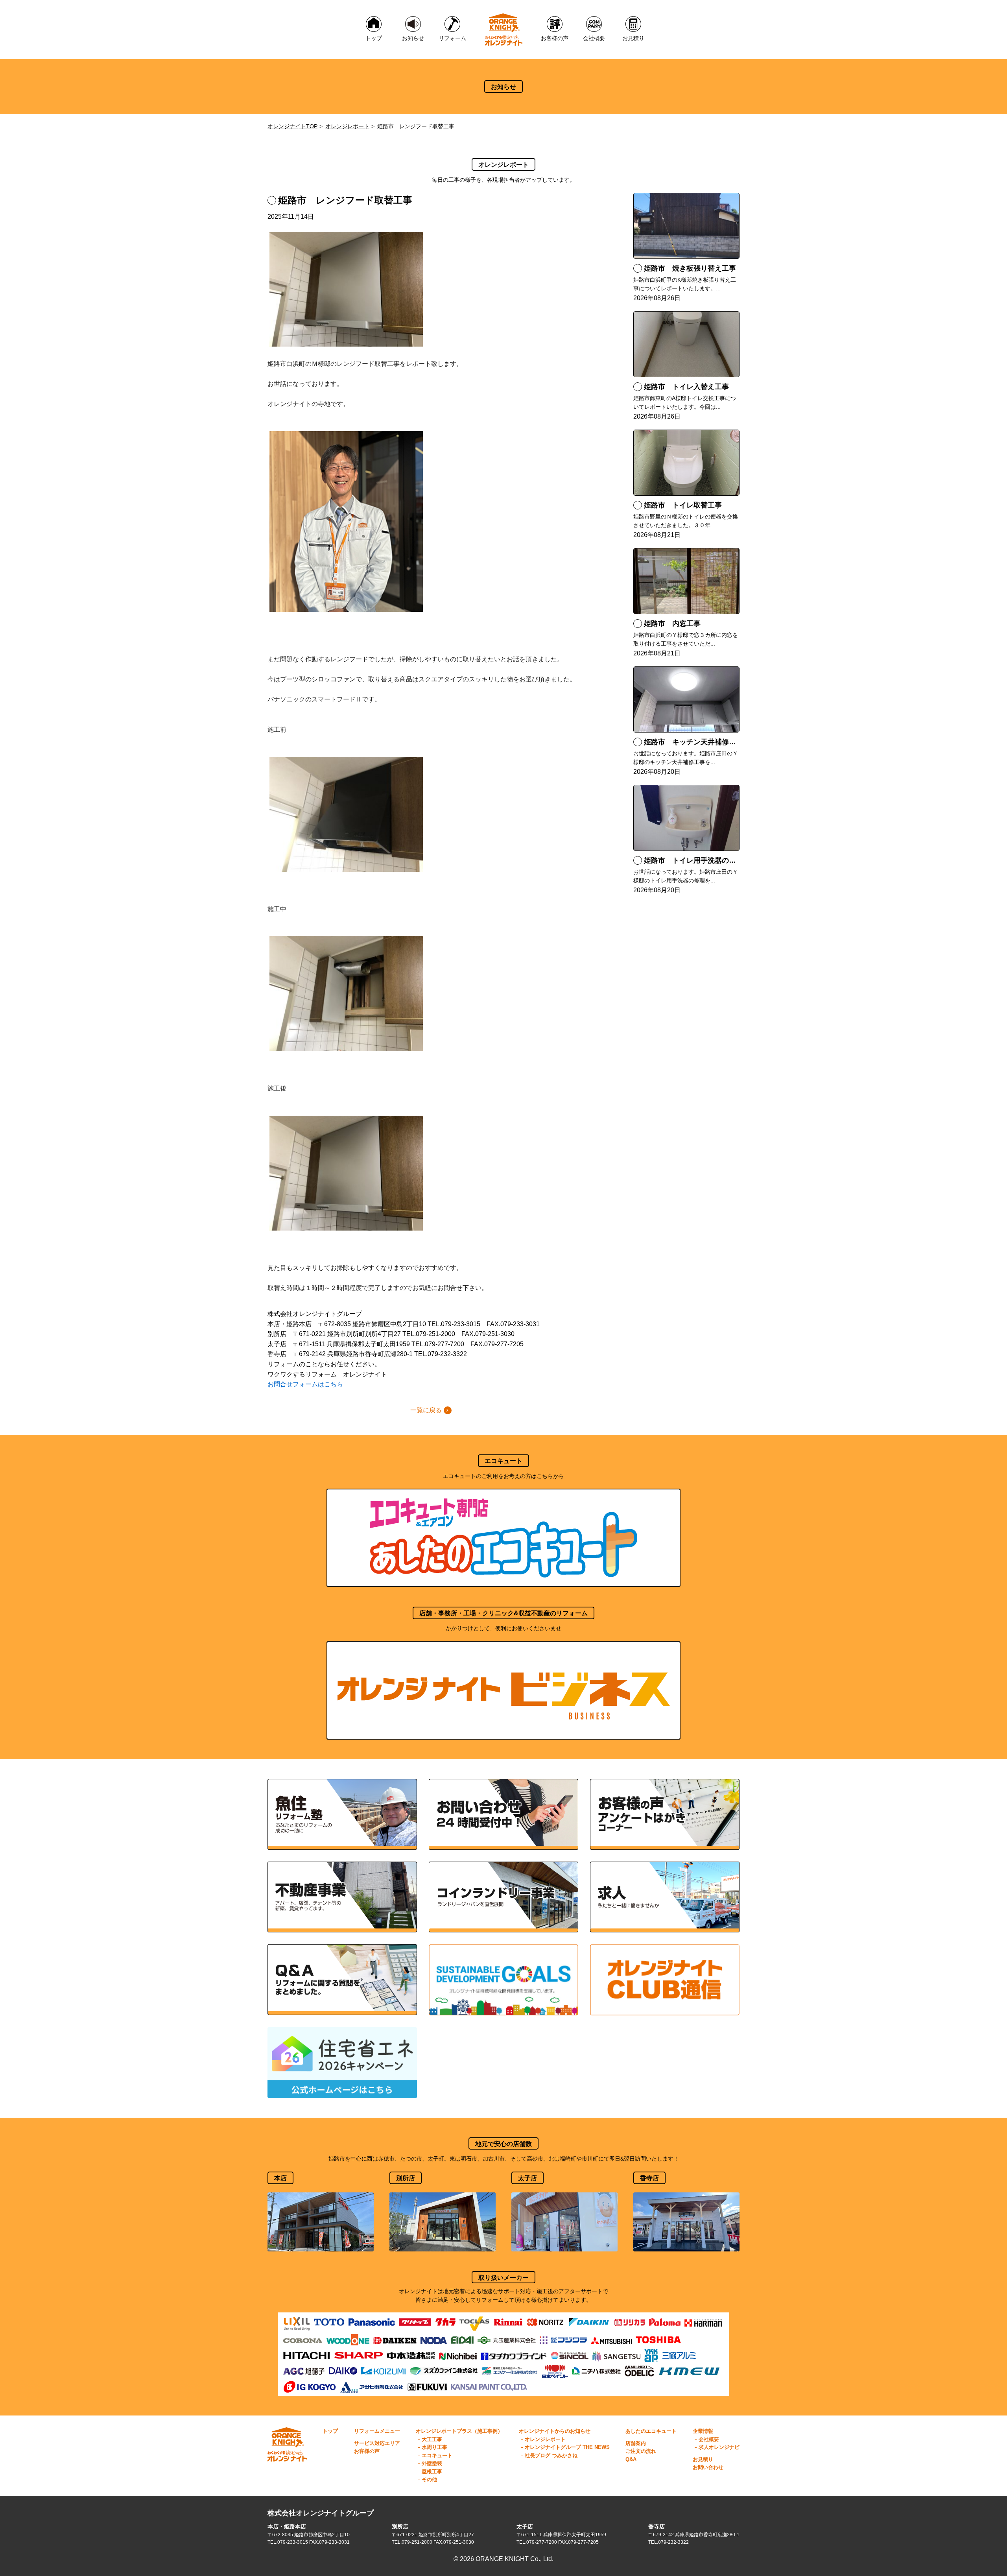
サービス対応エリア (377, 2443)
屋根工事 (432, 2472)
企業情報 (703, 2431)
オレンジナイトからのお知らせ (555, 2431)
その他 (429, 2479)
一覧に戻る (426, 1410)
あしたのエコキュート (651, 2431)
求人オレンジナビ (719, 2447)
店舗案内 (636, 2443)
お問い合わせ (708, 2467)
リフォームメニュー (377, 2431)
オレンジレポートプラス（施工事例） (459, 2431)
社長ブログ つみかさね (551, 2455)
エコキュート (437, 2455)
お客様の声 (367, 2451)
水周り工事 (434, 2447)
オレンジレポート (347, 126)
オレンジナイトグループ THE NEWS (567, 2447)
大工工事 (432, 2439)
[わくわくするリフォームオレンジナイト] (504, 30)
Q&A (631, 2459)
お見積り (703, 2459)
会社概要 (709, 2439)
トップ (330, 2431)
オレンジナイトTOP (292, 126)
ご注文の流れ (641, 2451)
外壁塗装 (432, 2463)
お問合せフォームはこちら (305, 1384)
